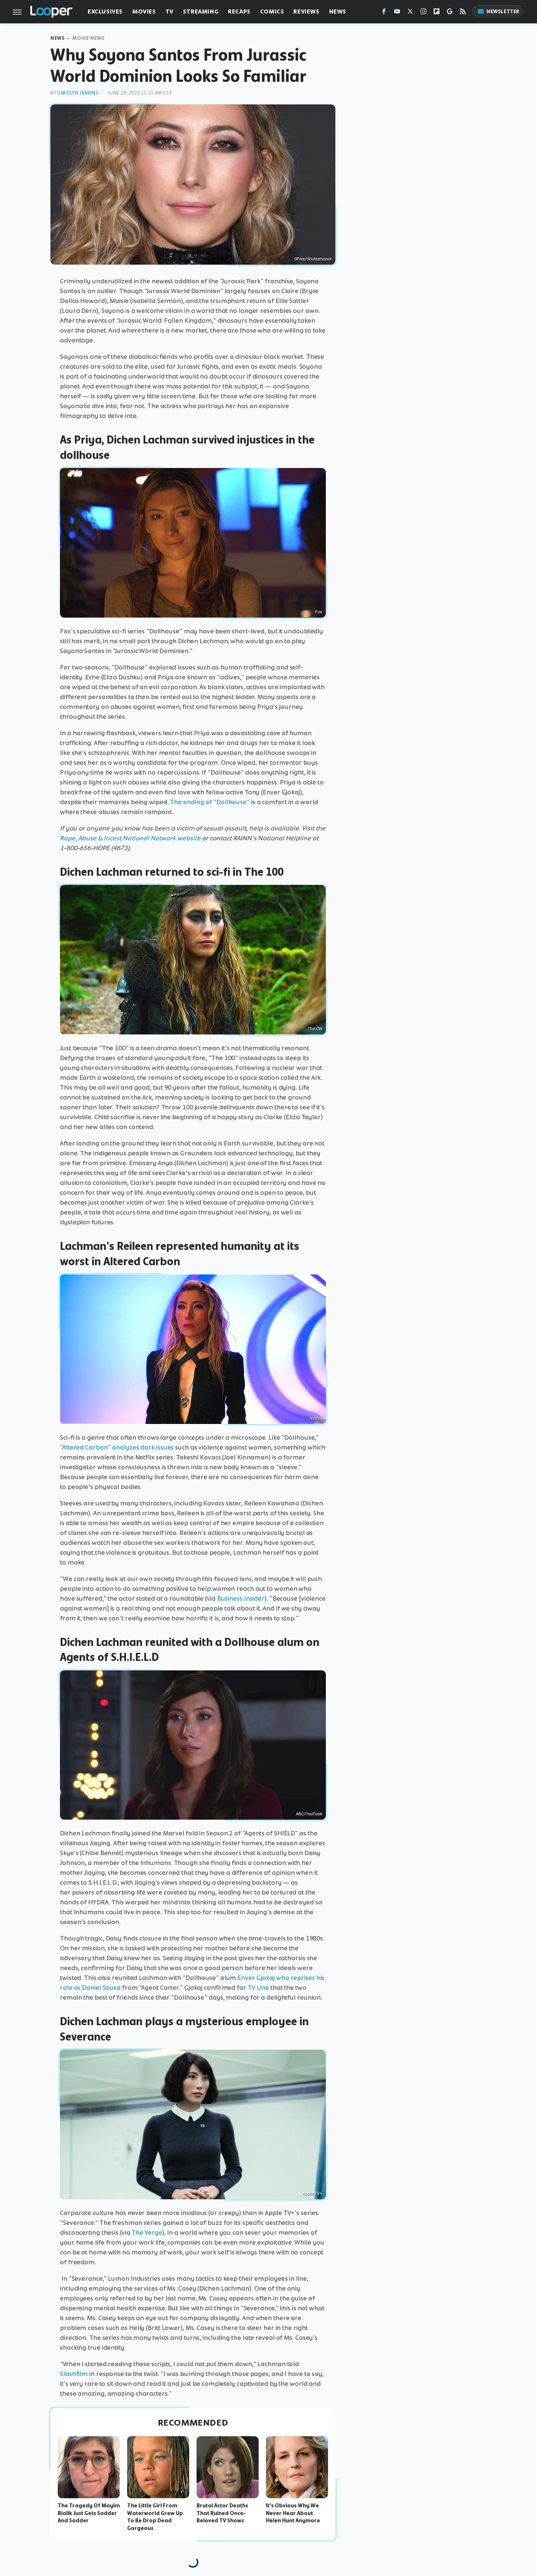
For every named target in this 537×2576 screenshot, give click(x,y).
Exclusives (105, 11)
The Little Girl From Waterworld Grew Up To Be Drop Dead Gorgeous (155, 2517)
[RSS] (463, 13)
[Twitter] (410, 13)
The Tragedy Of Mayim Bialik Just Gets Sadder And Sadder (89, 2513)
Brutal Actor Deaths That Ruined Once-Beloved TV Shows (222, 2513)
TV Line (258, 1988)
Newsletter (503, 11)
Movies (144, 11)
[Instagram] (423, 13)
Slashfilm (74, 2374)
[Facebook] (384, 13)
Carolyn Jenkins (78, 93)
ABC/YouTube (309, 1814)
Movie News (88, 38)
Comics (272, 11)
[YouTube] (397, 13)
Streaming (201, 11)
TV (170, 11)
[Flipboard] (437, 13)
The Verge (147, 2233)
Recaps (239, 11)
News (338, 11)
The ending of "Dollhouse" (210, 802)
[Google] (450, 13)
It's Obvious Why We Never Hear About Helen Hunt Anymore (293, 2513)
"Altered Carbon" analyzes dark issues (117, 1447)
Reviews (306, 11)
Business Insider (241, 1598)
